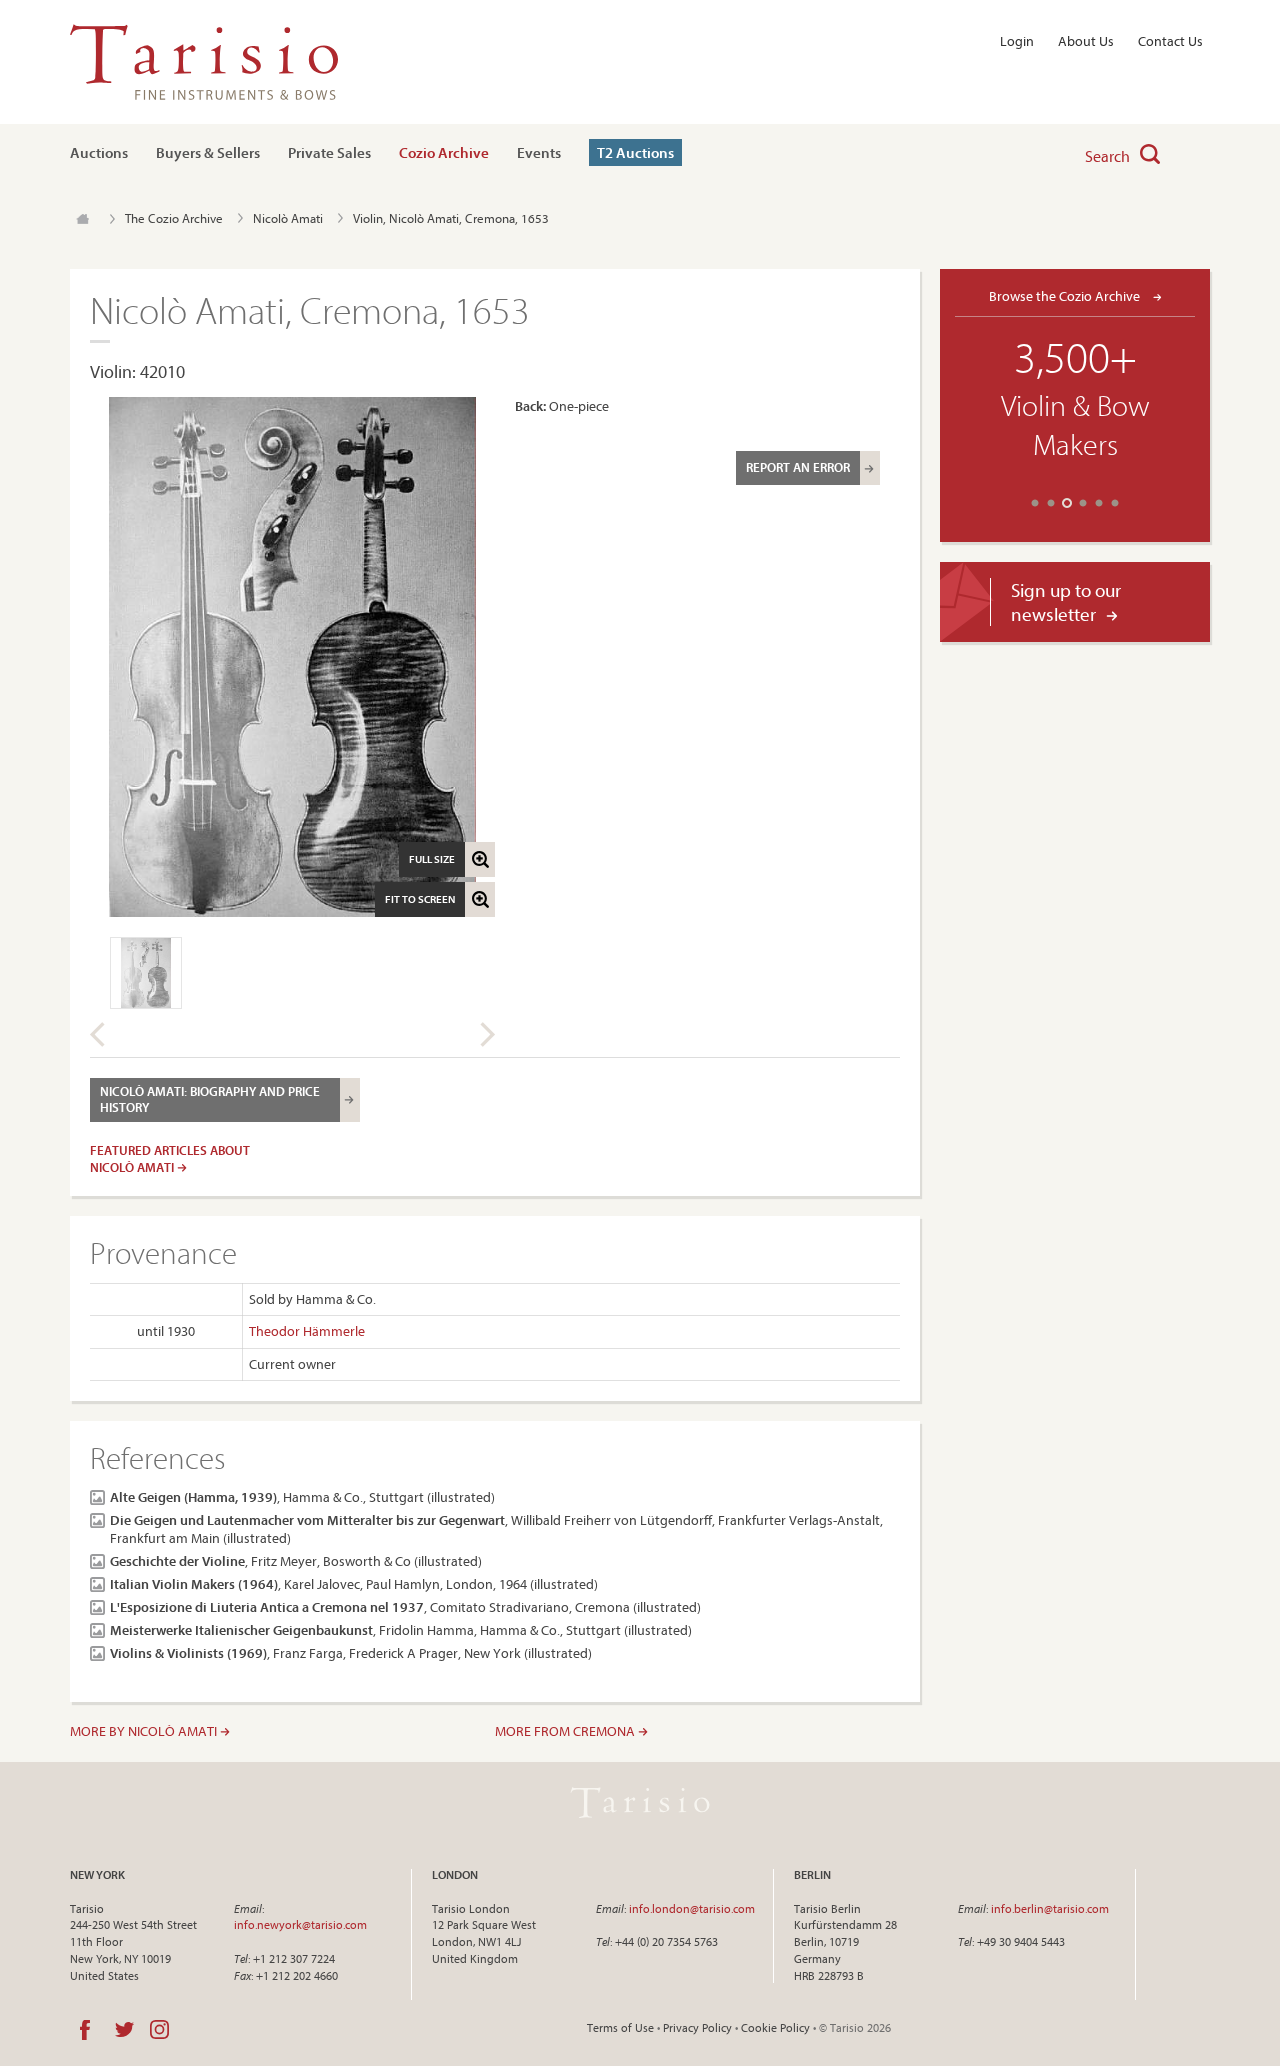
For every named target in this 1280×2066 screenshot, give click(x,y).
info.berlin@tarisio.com (1050, 1908)
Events (539, 152)
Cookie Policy (775, 2027)
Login (1017, 41)
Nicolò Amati (288, 218)
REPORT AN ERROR (798, 467)
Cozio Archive (444, 152)
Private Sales (329, 152)
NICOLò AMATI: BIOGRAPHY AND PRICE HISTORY (210, 1099)
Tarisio (640, 1803)
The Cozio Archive (174, 218)
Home (82, 219)
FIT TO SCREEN (420, 899)
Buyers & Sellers (208, 152)
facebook (85, 2030)
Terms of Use (620, 2027)
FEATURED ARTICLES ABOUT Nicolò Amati (170, 1158)
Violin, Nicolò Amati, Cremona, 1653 (451, 218)
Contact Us (1170, 41)
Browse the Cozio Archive (1066, 295)
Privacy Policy (697, 2027)
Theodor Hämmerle (307, 1331)
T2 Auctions (635, 152)
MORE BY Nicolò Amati (145, 1731)
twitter (124, 2030)
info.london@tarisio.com (692, 1908)
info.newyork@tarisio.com (300, 1924)
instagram (159, 2030)
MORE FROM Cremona (566, 1731)
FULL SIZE (432, 859)
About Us (1086, 41)
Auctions (99, 152)
